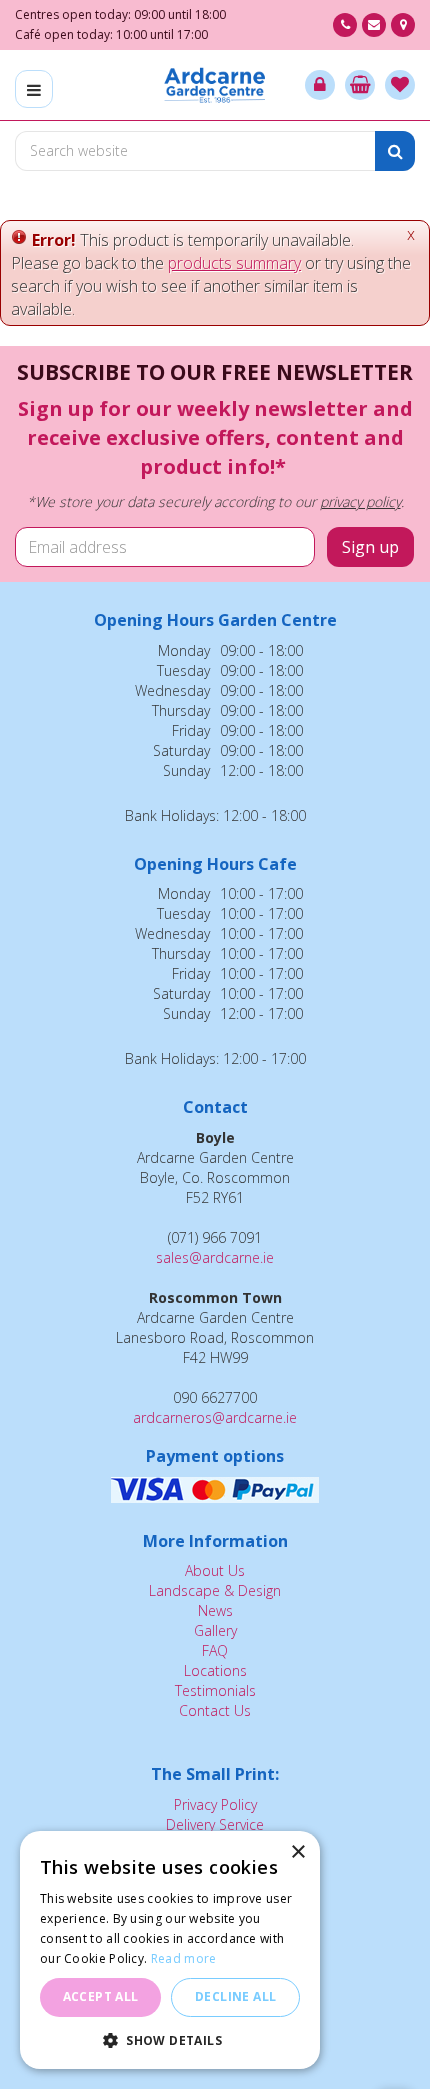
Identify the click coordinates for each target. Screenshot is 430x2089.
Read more (184, 1958)
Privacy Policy (215, 1804)
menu (34, 89)
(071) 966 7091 (345, 25)
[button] (170, 2039)
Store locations (403, 25)
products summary (234, 263)
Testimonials (215, 1690)
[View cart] (360, 85)
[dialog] (170, 1950)
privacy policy (360, 501)
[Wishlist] (400, 85)
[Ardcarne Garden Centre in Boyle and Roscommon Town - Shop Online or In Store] (215, 85)
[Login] (320, 85)
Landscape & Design (215, 1590)
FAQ (215, 1650)
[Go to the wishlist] (400, 85)
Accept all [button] (101, 1996)
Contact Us (215, 1710)
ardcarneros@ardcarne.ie (215, 1417)
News (215, 1610)
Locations (215, 1670)
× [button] (297, 1852)
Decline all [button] (235, 1996)
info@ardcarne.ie (374, 25)
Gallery (215, 1630)
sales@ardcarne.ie (215, 1257)
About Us (215, 1570)
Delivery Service (215, 1824)
